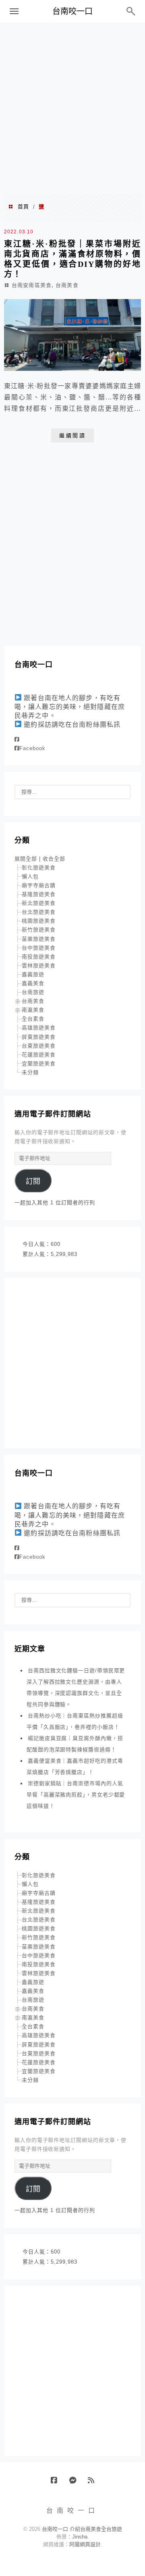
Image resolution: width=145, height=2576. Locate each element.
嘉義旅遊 (33, 974)
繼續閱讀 (72, 436)
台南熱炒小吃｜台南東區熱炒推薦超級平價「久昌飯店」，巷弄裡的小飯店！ (75, 1721)
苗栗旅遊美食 (39, 939)
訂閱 (33, 1181)
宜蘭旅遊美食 (39, 1063)
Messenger (76, 2483)
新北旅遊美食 (39, 903)
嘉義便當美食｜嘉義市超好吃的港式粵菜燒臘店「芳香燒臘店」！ (75, 1766)
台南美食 (67, 285)
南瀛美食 (33, 1010)
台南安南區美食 (32, 285)
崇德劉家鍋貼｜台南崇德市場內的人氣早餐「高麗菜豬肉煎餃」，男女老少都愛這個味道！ (76, 1795)
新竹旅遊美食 (39, 930)
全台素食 (33, 1019)
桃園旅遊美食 (39, 921)
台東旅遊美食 (39, 1046)
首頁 (23, 207)
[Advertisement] (72, 107)
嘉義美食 (33, 983)
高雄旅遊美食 (39, 1028)
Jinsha (80, 2537)
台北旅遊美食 (39, 912)
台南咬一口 (72, 11)
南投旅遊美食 (39, 957)
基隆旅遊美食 (39, 894)
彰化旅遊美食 (39, 868)
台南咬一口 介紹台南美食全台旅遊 (82, 2529)
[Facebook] (17, 739)
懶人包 (30, 876)
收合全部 (54, 859)
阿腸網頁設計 (85, 2544)
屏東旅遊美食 (39, 1037)
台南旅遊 (33, 992)
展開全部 (26, 859)
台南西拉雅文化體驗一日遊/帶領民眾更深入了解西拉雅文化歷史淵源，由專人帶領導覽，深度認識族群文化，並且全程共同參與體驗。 (76, 1687)
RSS (94, 2483)
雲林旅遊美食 (39, 966)
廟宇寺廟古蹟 (39, 885)
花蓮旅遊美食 (39, 1055)
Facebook (32, 748)
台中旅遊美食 (39, 948)
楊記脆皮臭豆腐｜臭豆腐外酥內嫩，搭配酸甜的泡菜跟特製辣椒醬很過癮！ (75, 1744)
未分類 (30, 1072)
